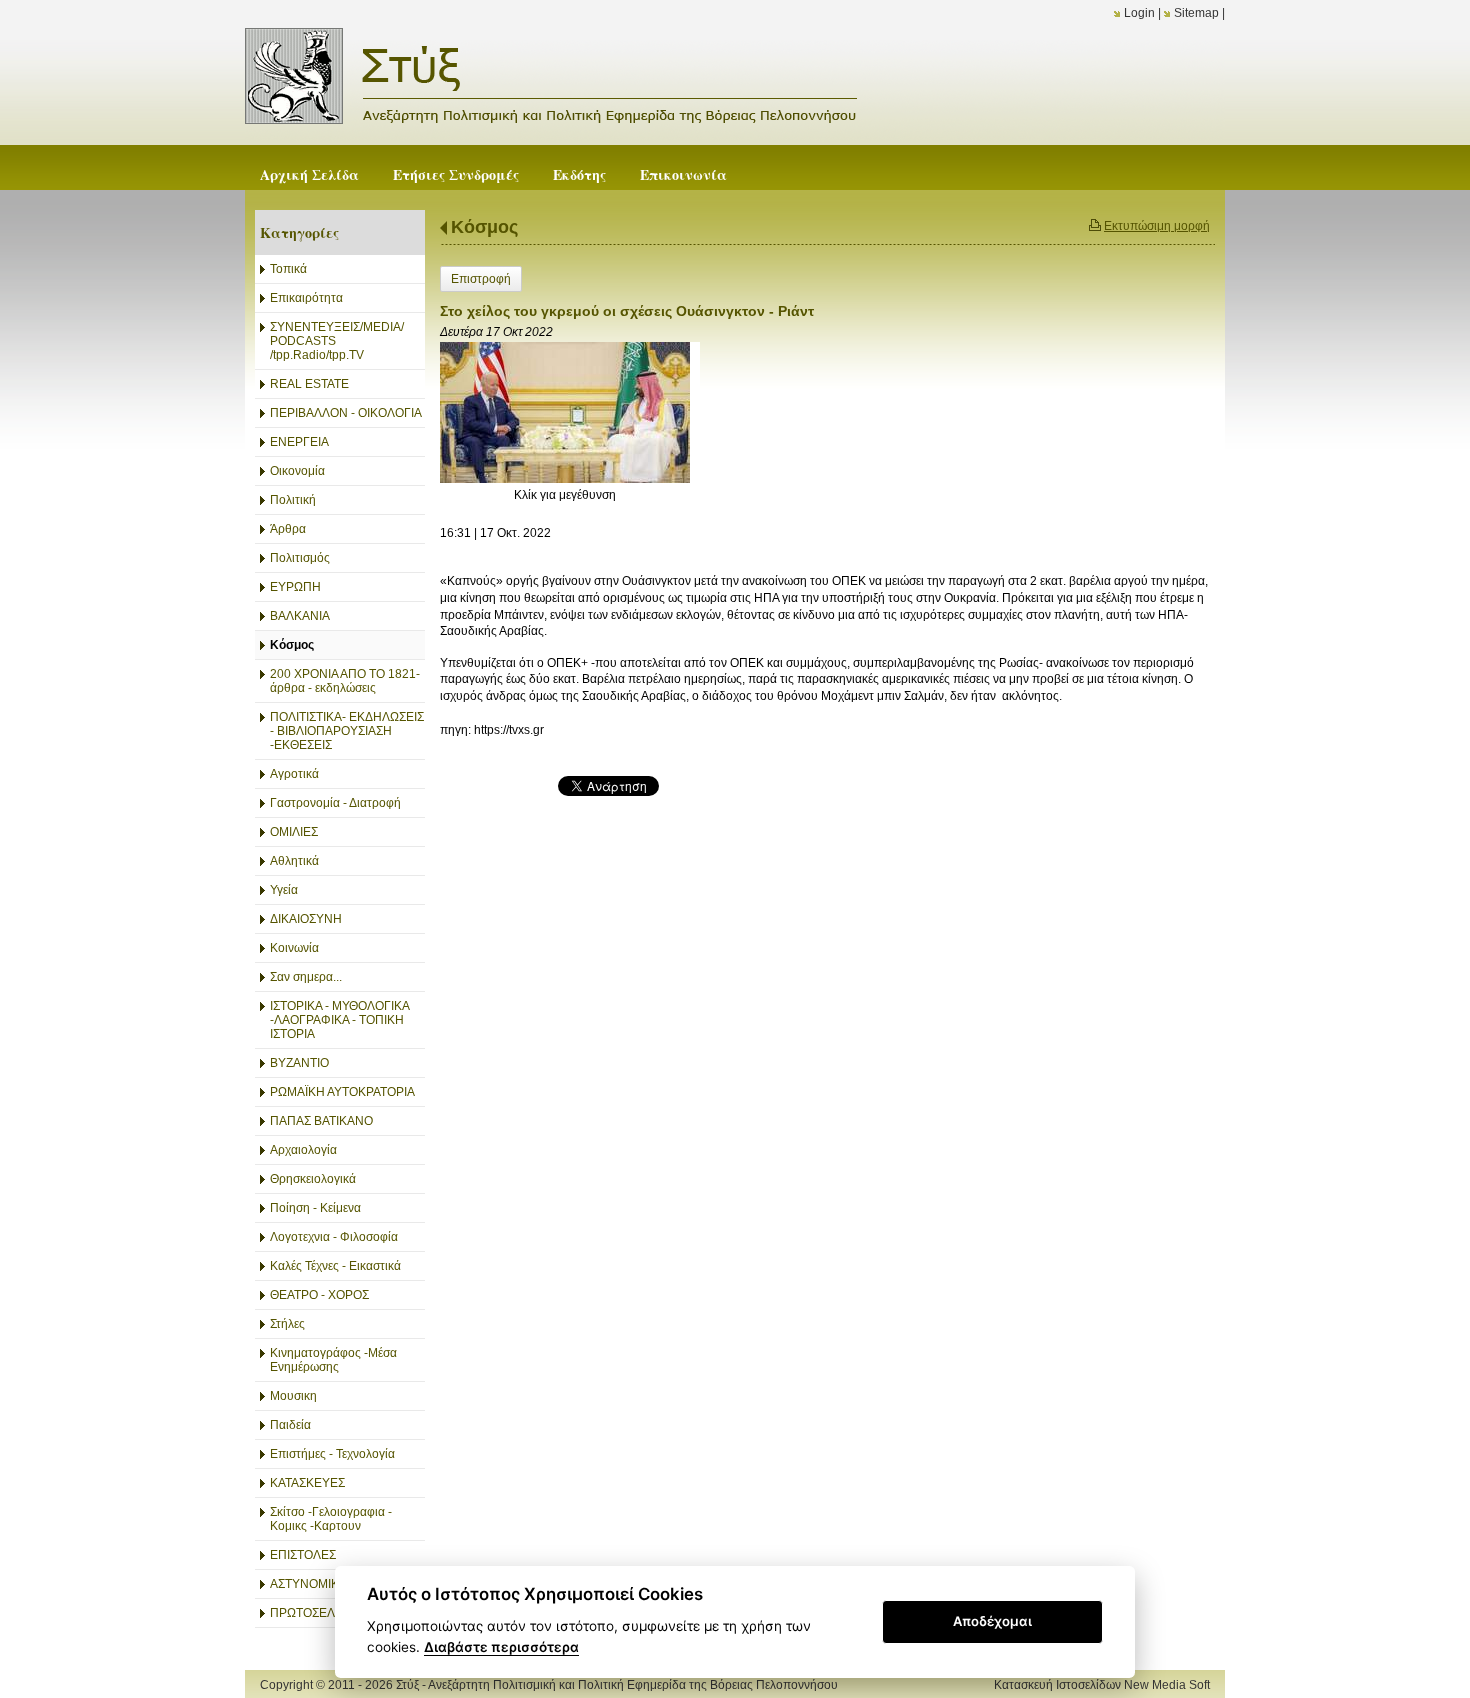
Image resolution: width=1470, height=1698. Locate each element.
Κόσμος (484, 227)
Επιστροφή (481, 279)
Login (1139, 13)
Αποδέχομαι (992, 1621)
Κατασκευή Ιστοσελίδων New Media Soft (1102, 1685)
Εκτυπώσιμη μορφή (1157, 226)
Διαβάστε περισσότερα (501, 1647)
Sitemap (1196, 13)
